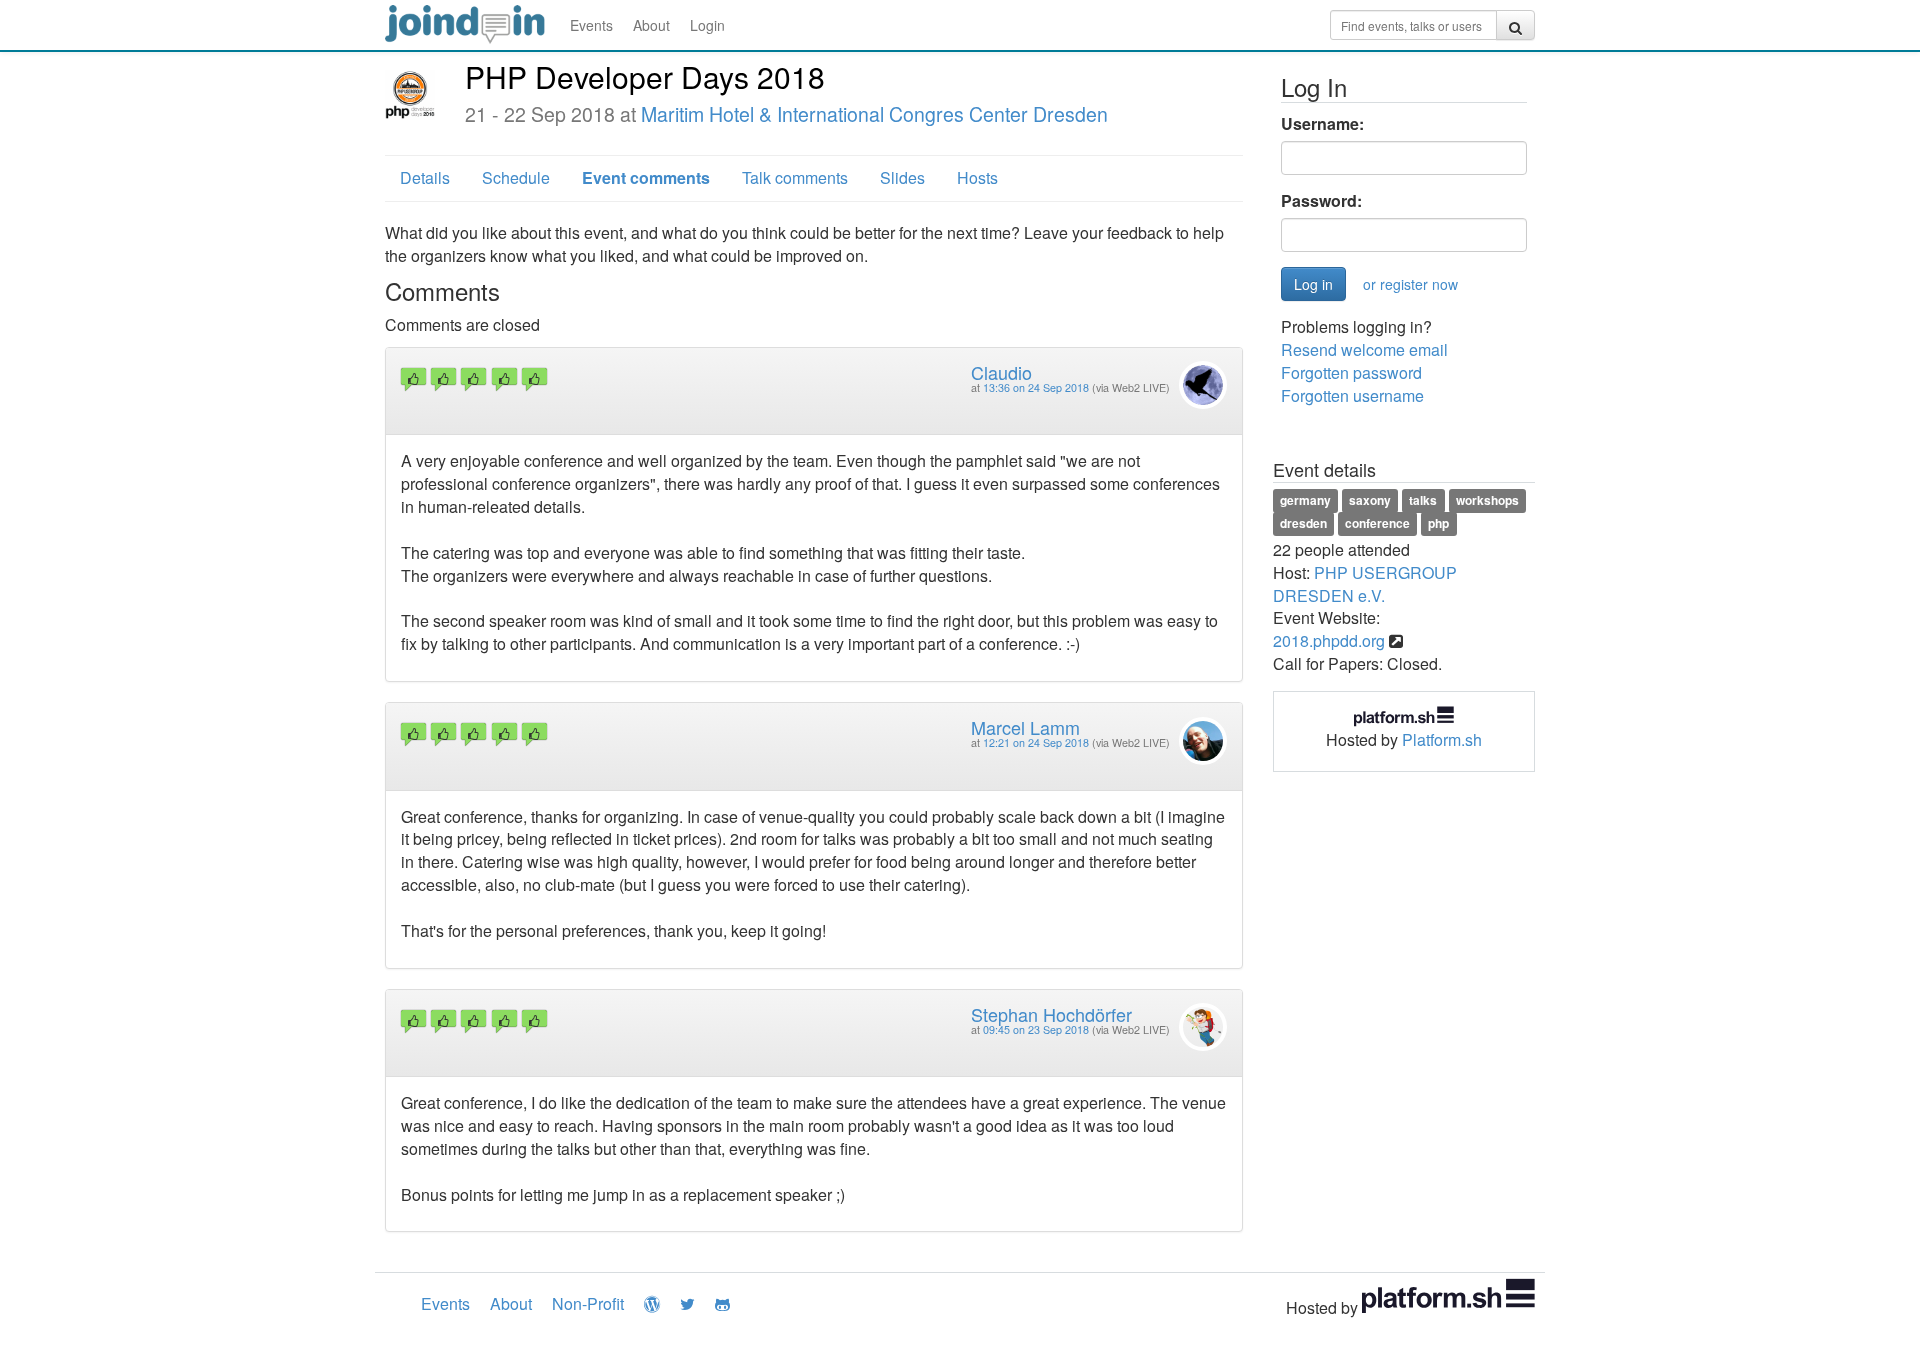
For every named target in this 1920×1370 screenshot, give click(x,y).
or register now (1410, 284)
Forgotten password (1351, 372)
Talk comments (795, 177)
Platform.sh (1442, 739)
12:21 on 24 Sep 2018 (1036, 742)
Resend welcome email (1364, 349)
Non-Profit (588, 1303)
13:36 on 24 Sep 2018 (1036, 387)
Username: (1322, 124)
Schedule (516, 177)
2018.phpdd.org (1329, 640)
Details (425, 177)
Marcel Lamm (1025, 727)
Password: (1321, 201)
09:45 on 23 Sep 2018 (1036, 1029)
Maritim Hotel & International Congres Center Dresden (874, 114)
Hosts (977, 177)
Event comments (646, 177)
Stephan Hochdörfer (1051, 1014)
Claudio (1001, 372)
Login (707, 25)
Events (591, 25)
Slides (902, 177)
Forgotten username (1352, 395)
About (651, 25)
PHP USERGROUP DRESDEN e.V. (1365, 584)
